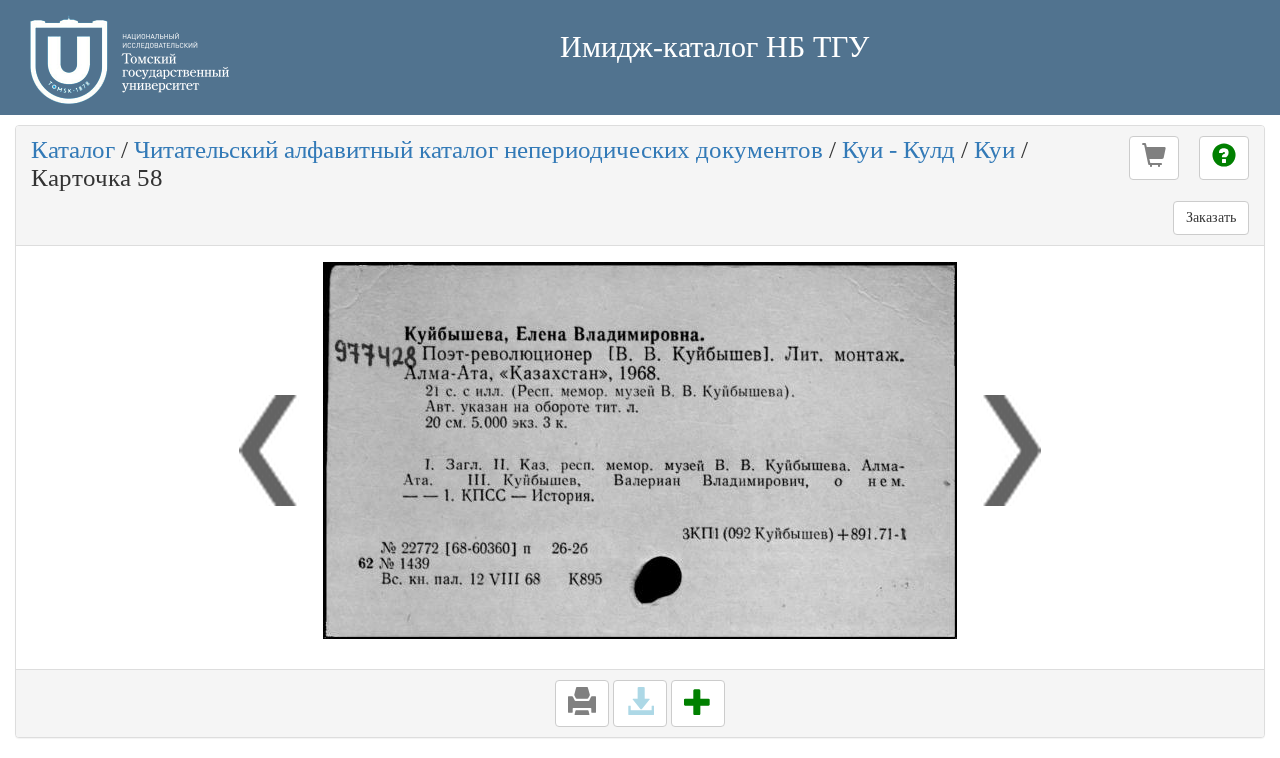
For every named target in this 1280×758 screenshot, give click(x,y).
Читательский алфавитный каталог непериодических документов (478, 149)
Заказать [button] (1211, 217)
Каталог (73, 149)
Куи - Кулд (898, 149)
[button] (1154, 158)
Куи (994, 149)
